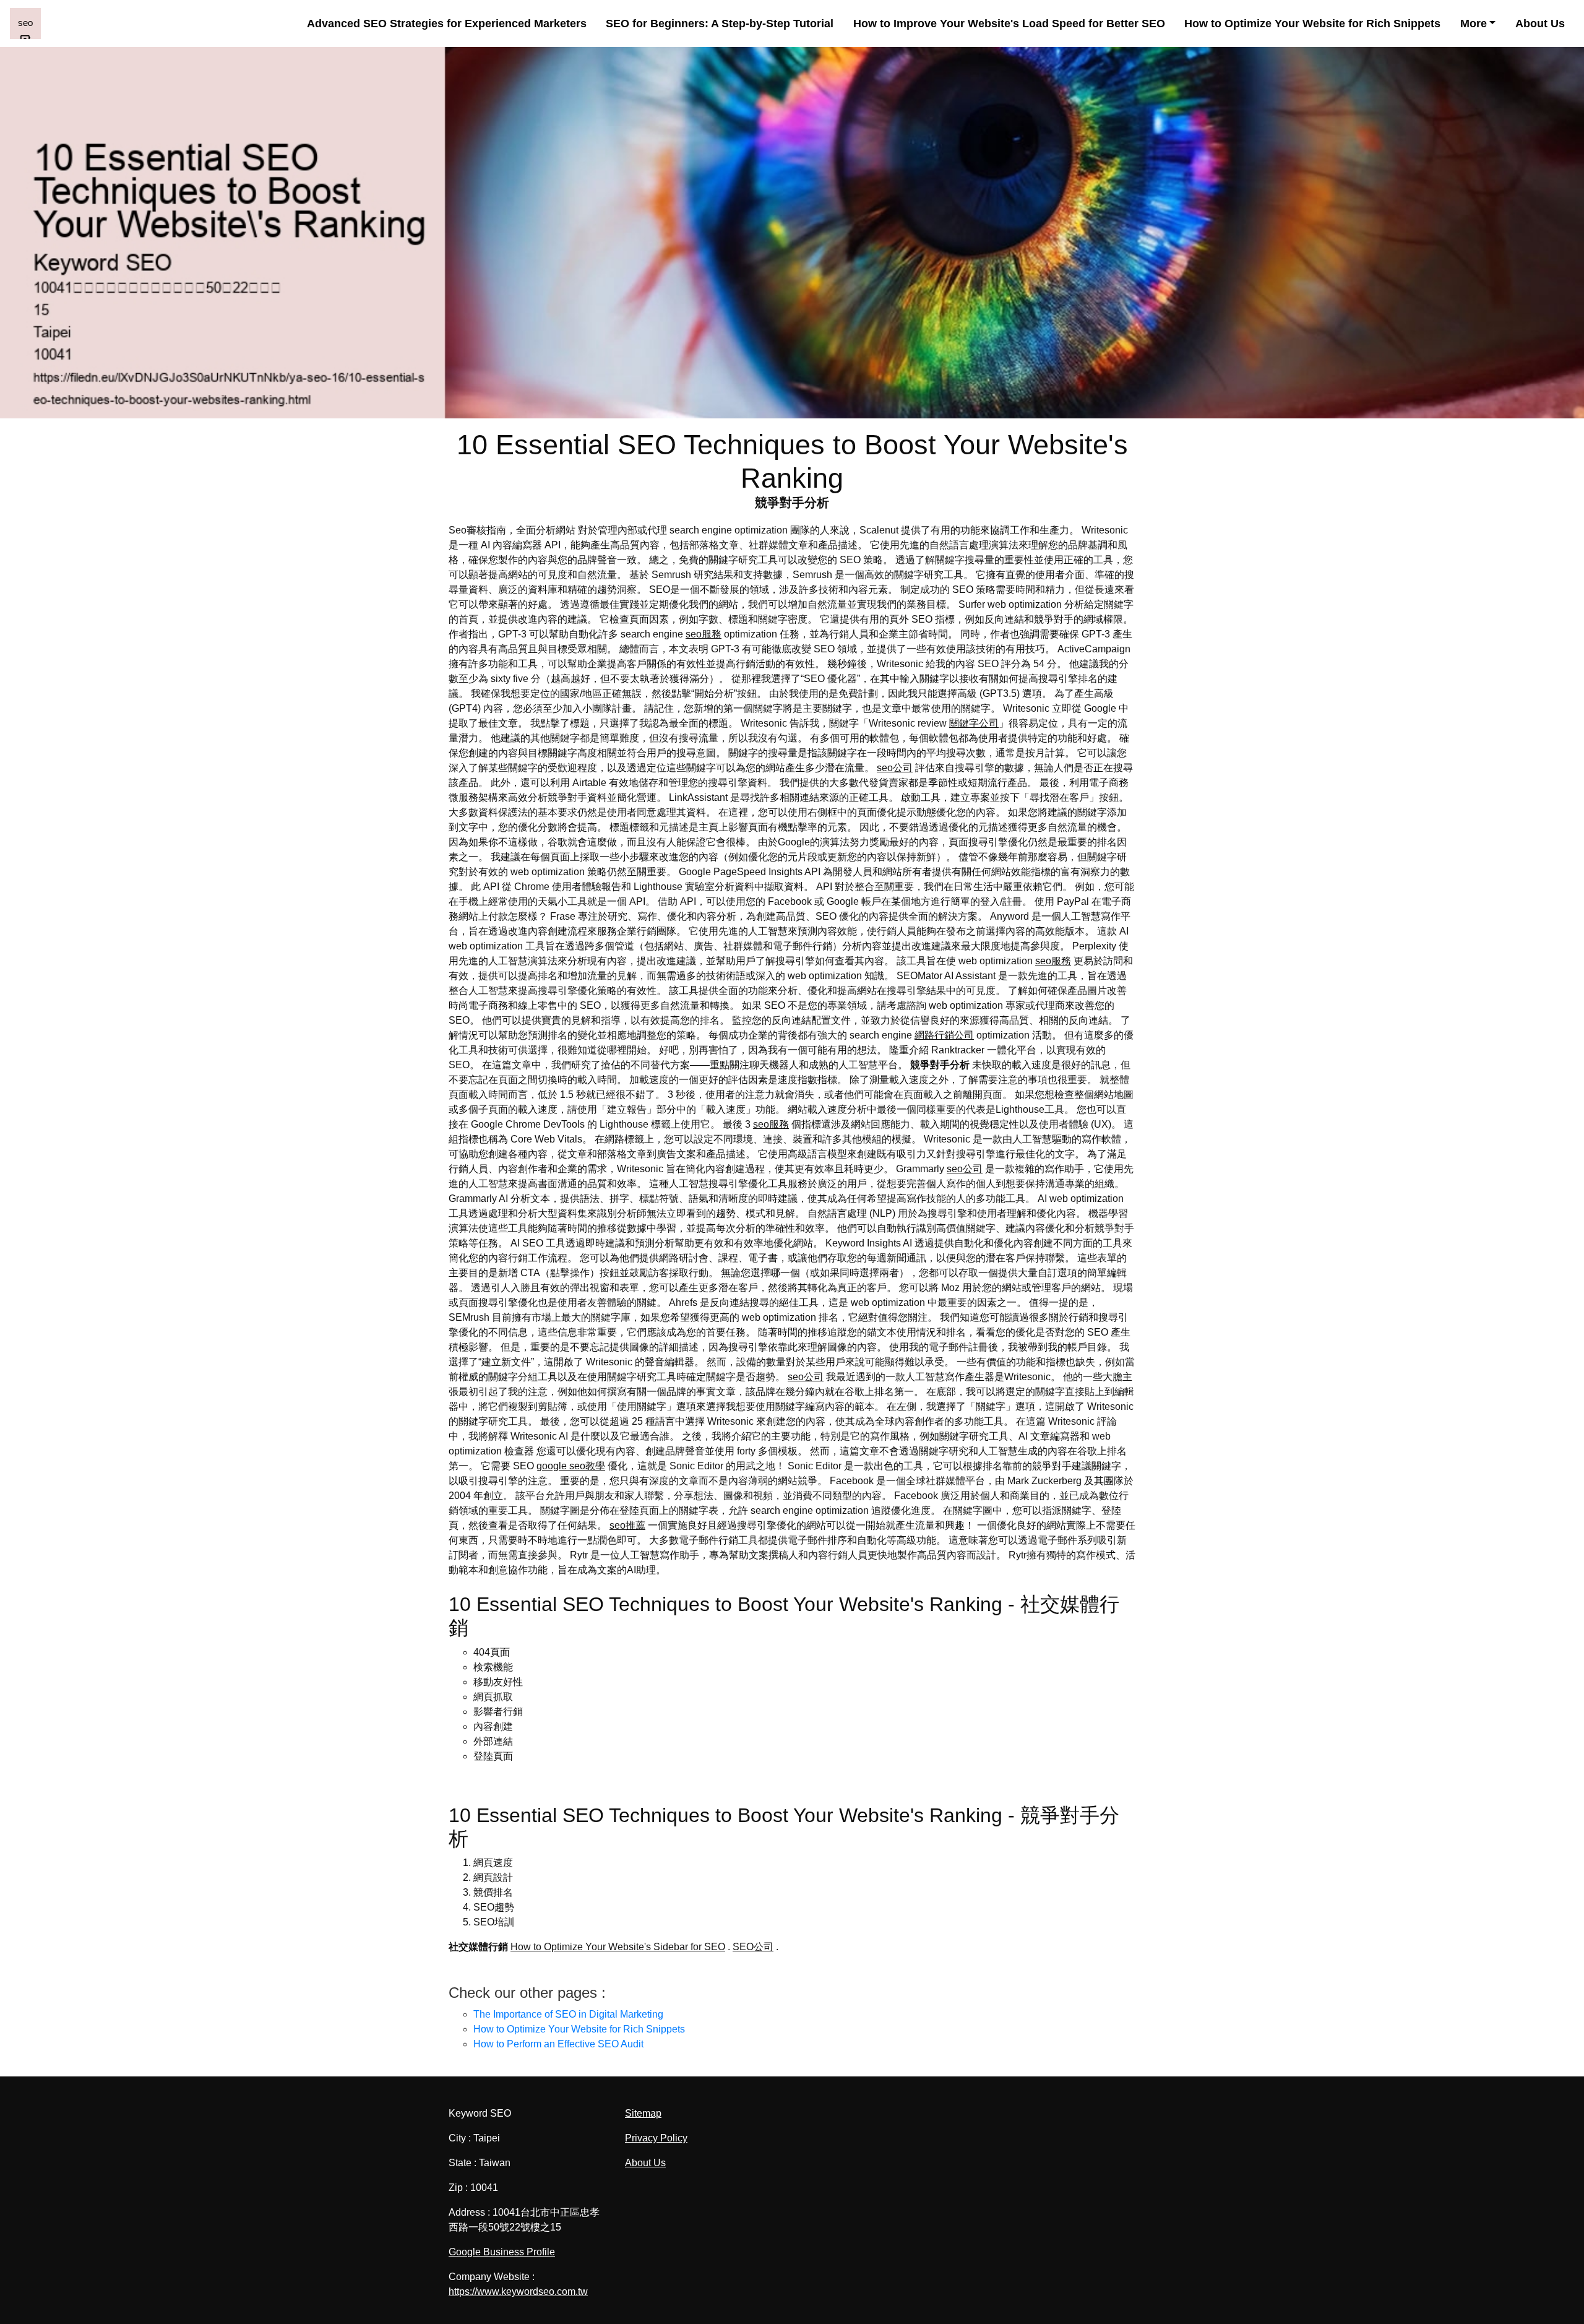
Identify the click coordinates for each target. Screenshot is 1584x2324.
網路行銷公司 (944, 1035)
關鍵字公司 (974, 723)
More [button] (1474, 24)
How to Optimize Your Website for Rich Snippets (1312, 24)
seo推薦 (627, 1525)
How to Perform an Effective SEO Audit (558, 2044)
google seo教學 (571, 1466)
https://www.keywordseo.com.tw (518, 2292)
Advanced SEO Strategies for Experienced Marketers (447, 24)
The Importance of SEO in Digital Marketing (568, 2014)
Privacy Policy (656, 2138)
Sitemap (643, 2113)
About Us (1540, 24)
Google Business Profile (502, 2252)
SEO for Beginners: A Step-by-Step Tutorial (720, 24)
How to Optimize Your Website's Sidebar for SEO (618, 1947)
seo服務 (704, 634)
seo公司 (895, 768)
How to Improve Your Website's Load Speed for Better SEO (1009, 24)
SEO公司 (753, 1947)
